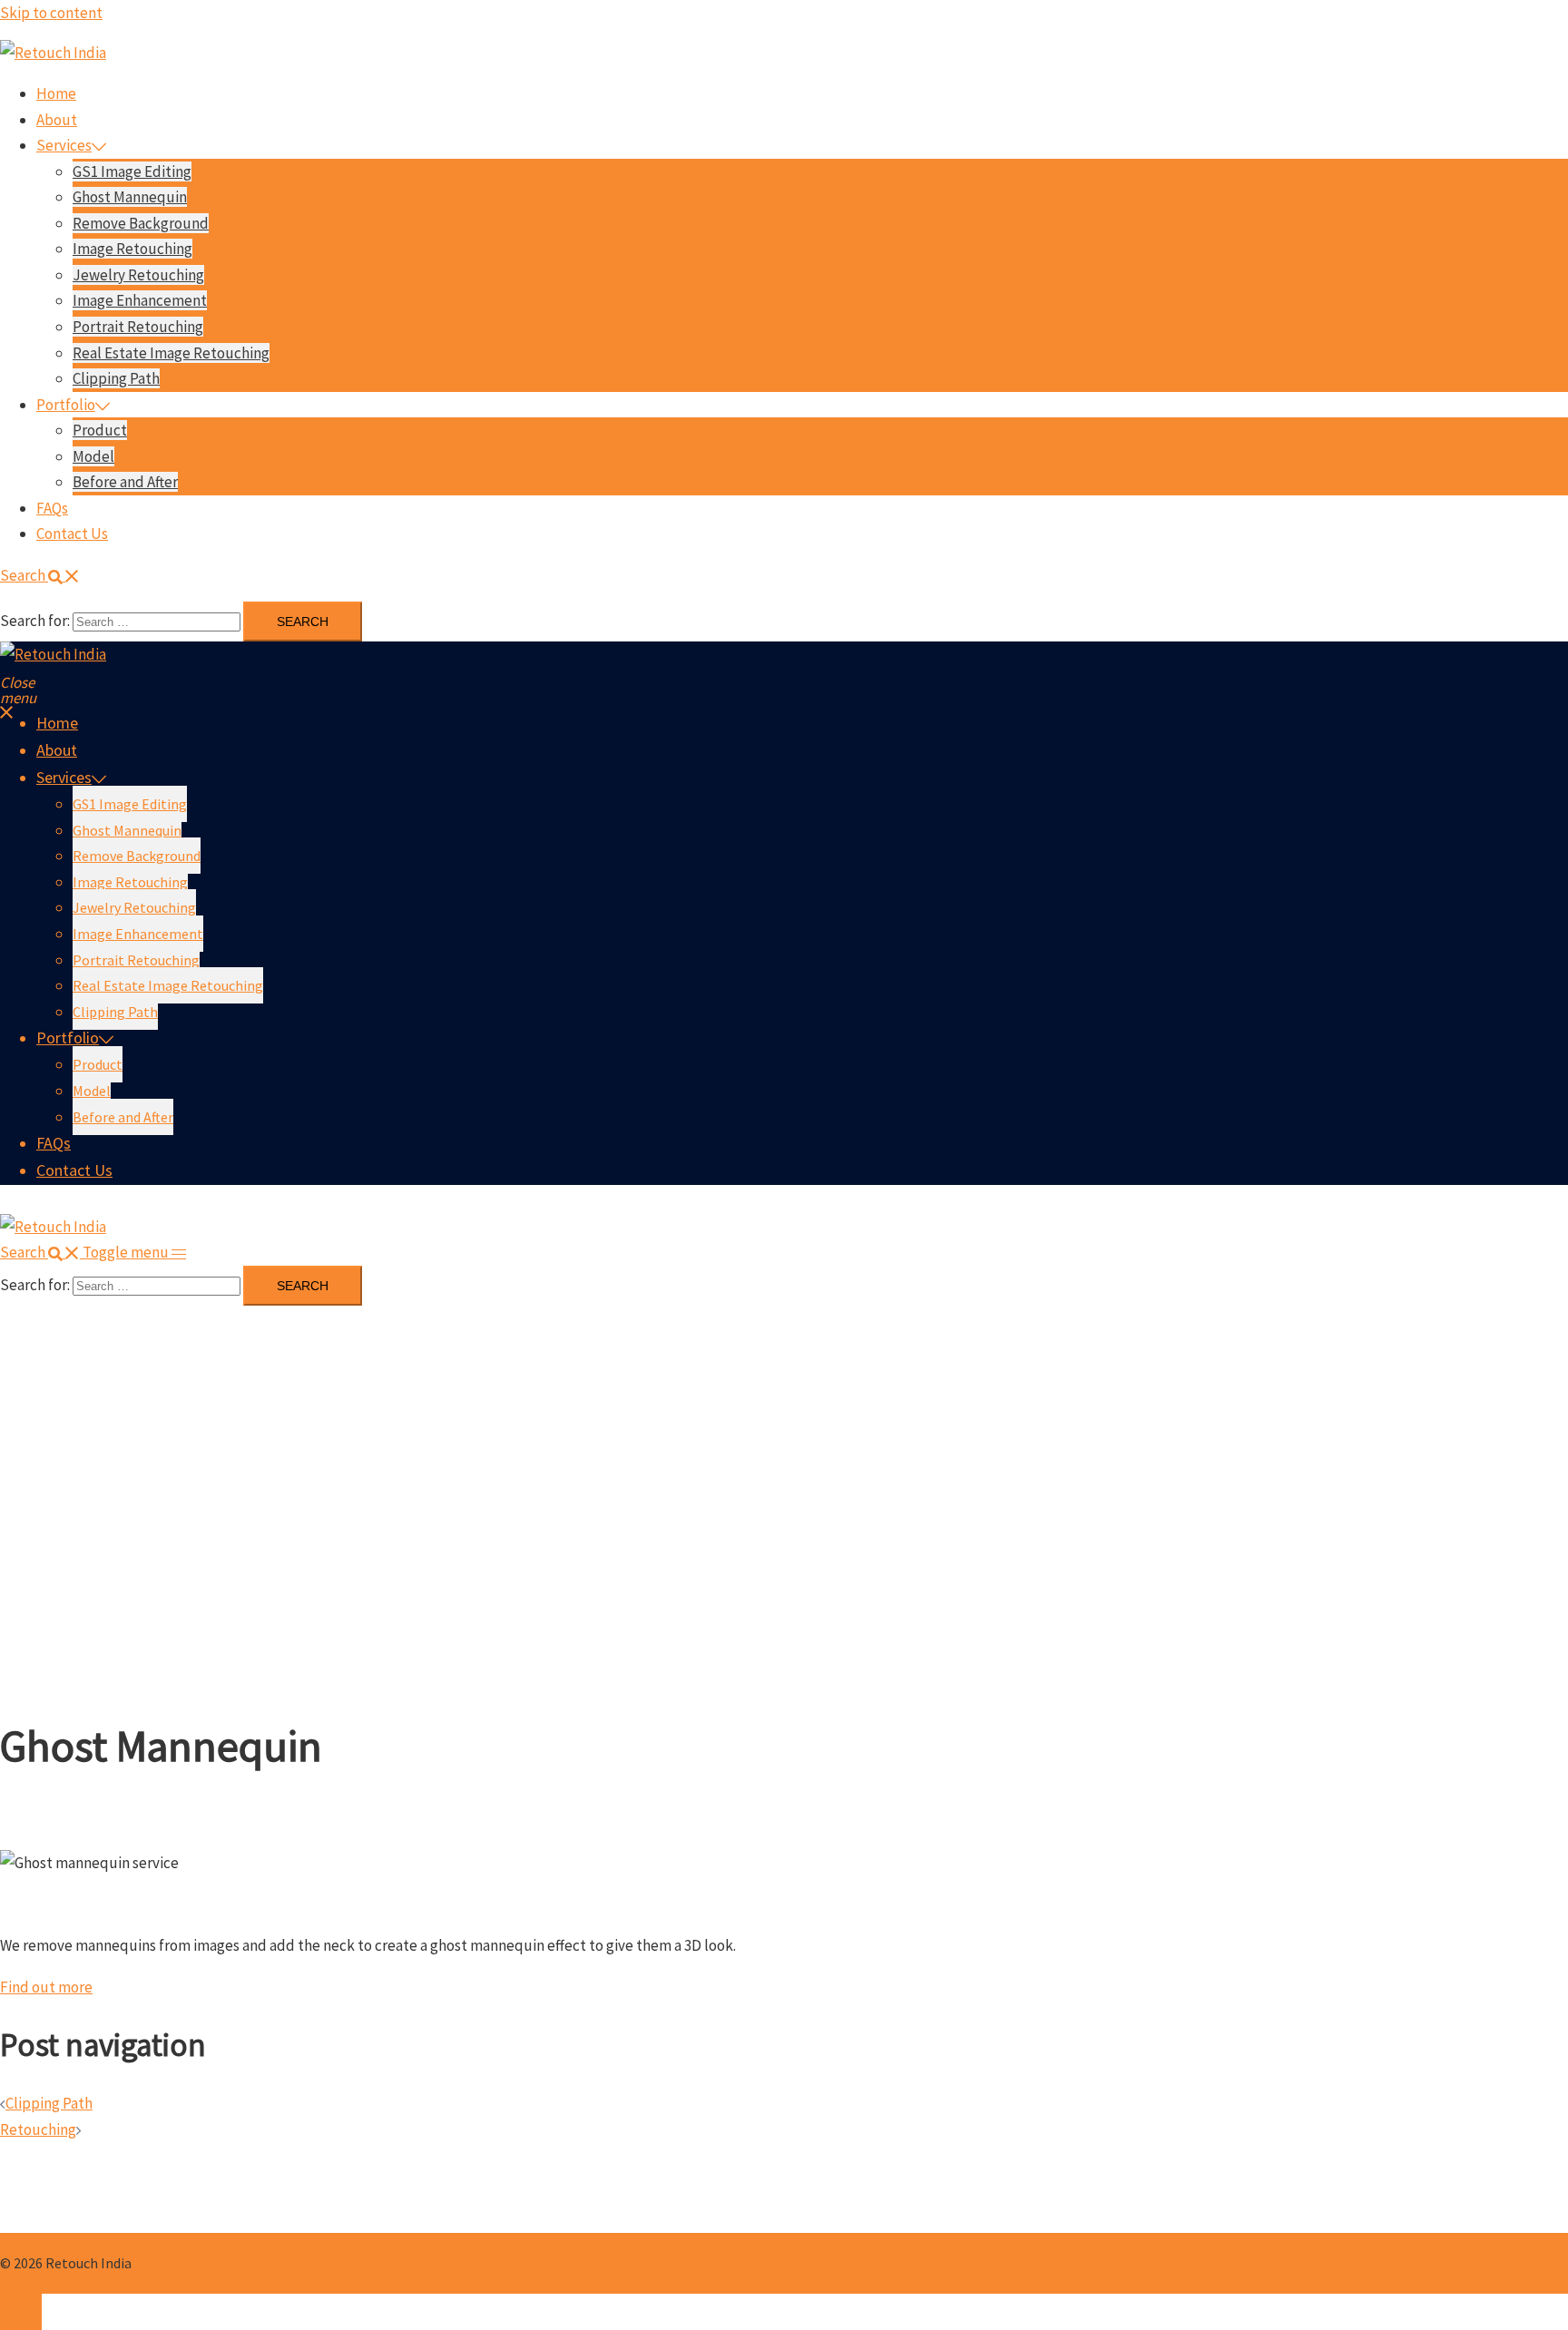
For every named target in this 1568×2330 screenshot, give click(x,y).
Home (56, 93)
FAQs (52, 508)
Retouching (38, 2129)
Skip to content (51, 13)
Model (93, 456)
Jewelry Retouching (138, 275)
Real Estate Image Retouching (171, 353)
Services (64, 145)
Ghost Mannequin (130, 197)
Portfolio (66, 405)
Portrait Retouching (138, 327)
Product (100, 430)
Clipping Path (116, 378)
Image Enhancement (140, 300)
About (57, 120)
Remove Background (141, 223)
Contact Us (72, 534)
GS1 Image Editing (132, 171)
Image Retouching (132, 249)
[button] (40, 575)
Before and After (125, 482)
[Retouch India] (53, 53)
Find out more (46, 1987)
